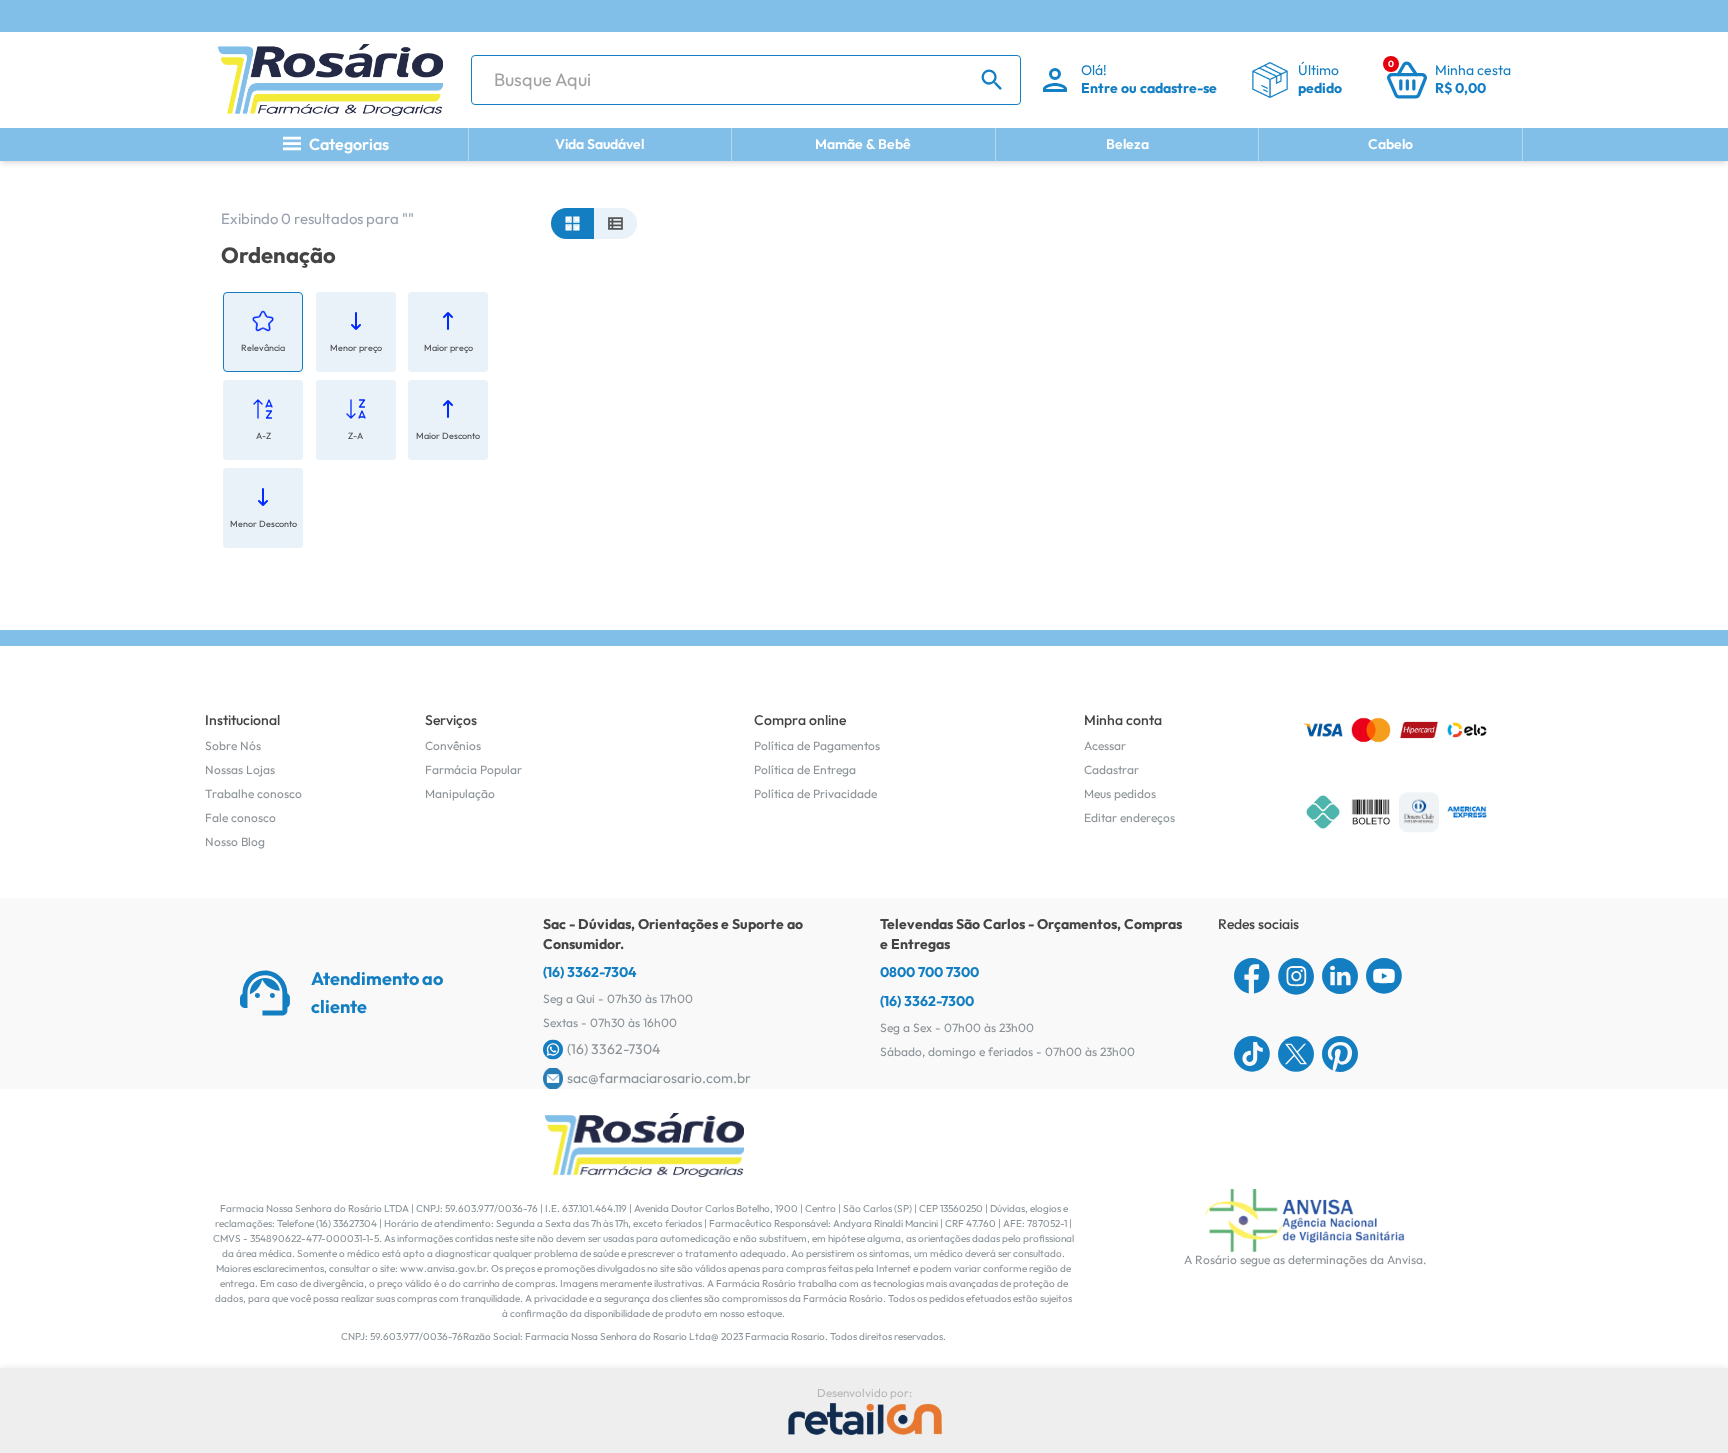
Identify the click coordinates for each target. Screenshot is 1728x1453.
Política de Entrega (805, 769)
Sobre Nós (233, 745)
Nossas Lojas (240, 769)
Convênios (453, 745)
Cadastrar (1111, 769)
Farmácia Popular (473, 769)
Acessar (1105, 745)
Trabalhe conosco (253, 793)
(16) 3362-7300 (927, 1001)
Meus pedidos (1120, 793)
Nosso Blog (235, 841)
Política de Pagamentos (817, 745)
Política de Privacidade (815, 793)
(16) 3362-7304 (590, 972)
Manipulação (460, 793)
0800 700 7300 (929, 972)
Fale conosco (240, 817)
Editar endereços (1129, 817)
